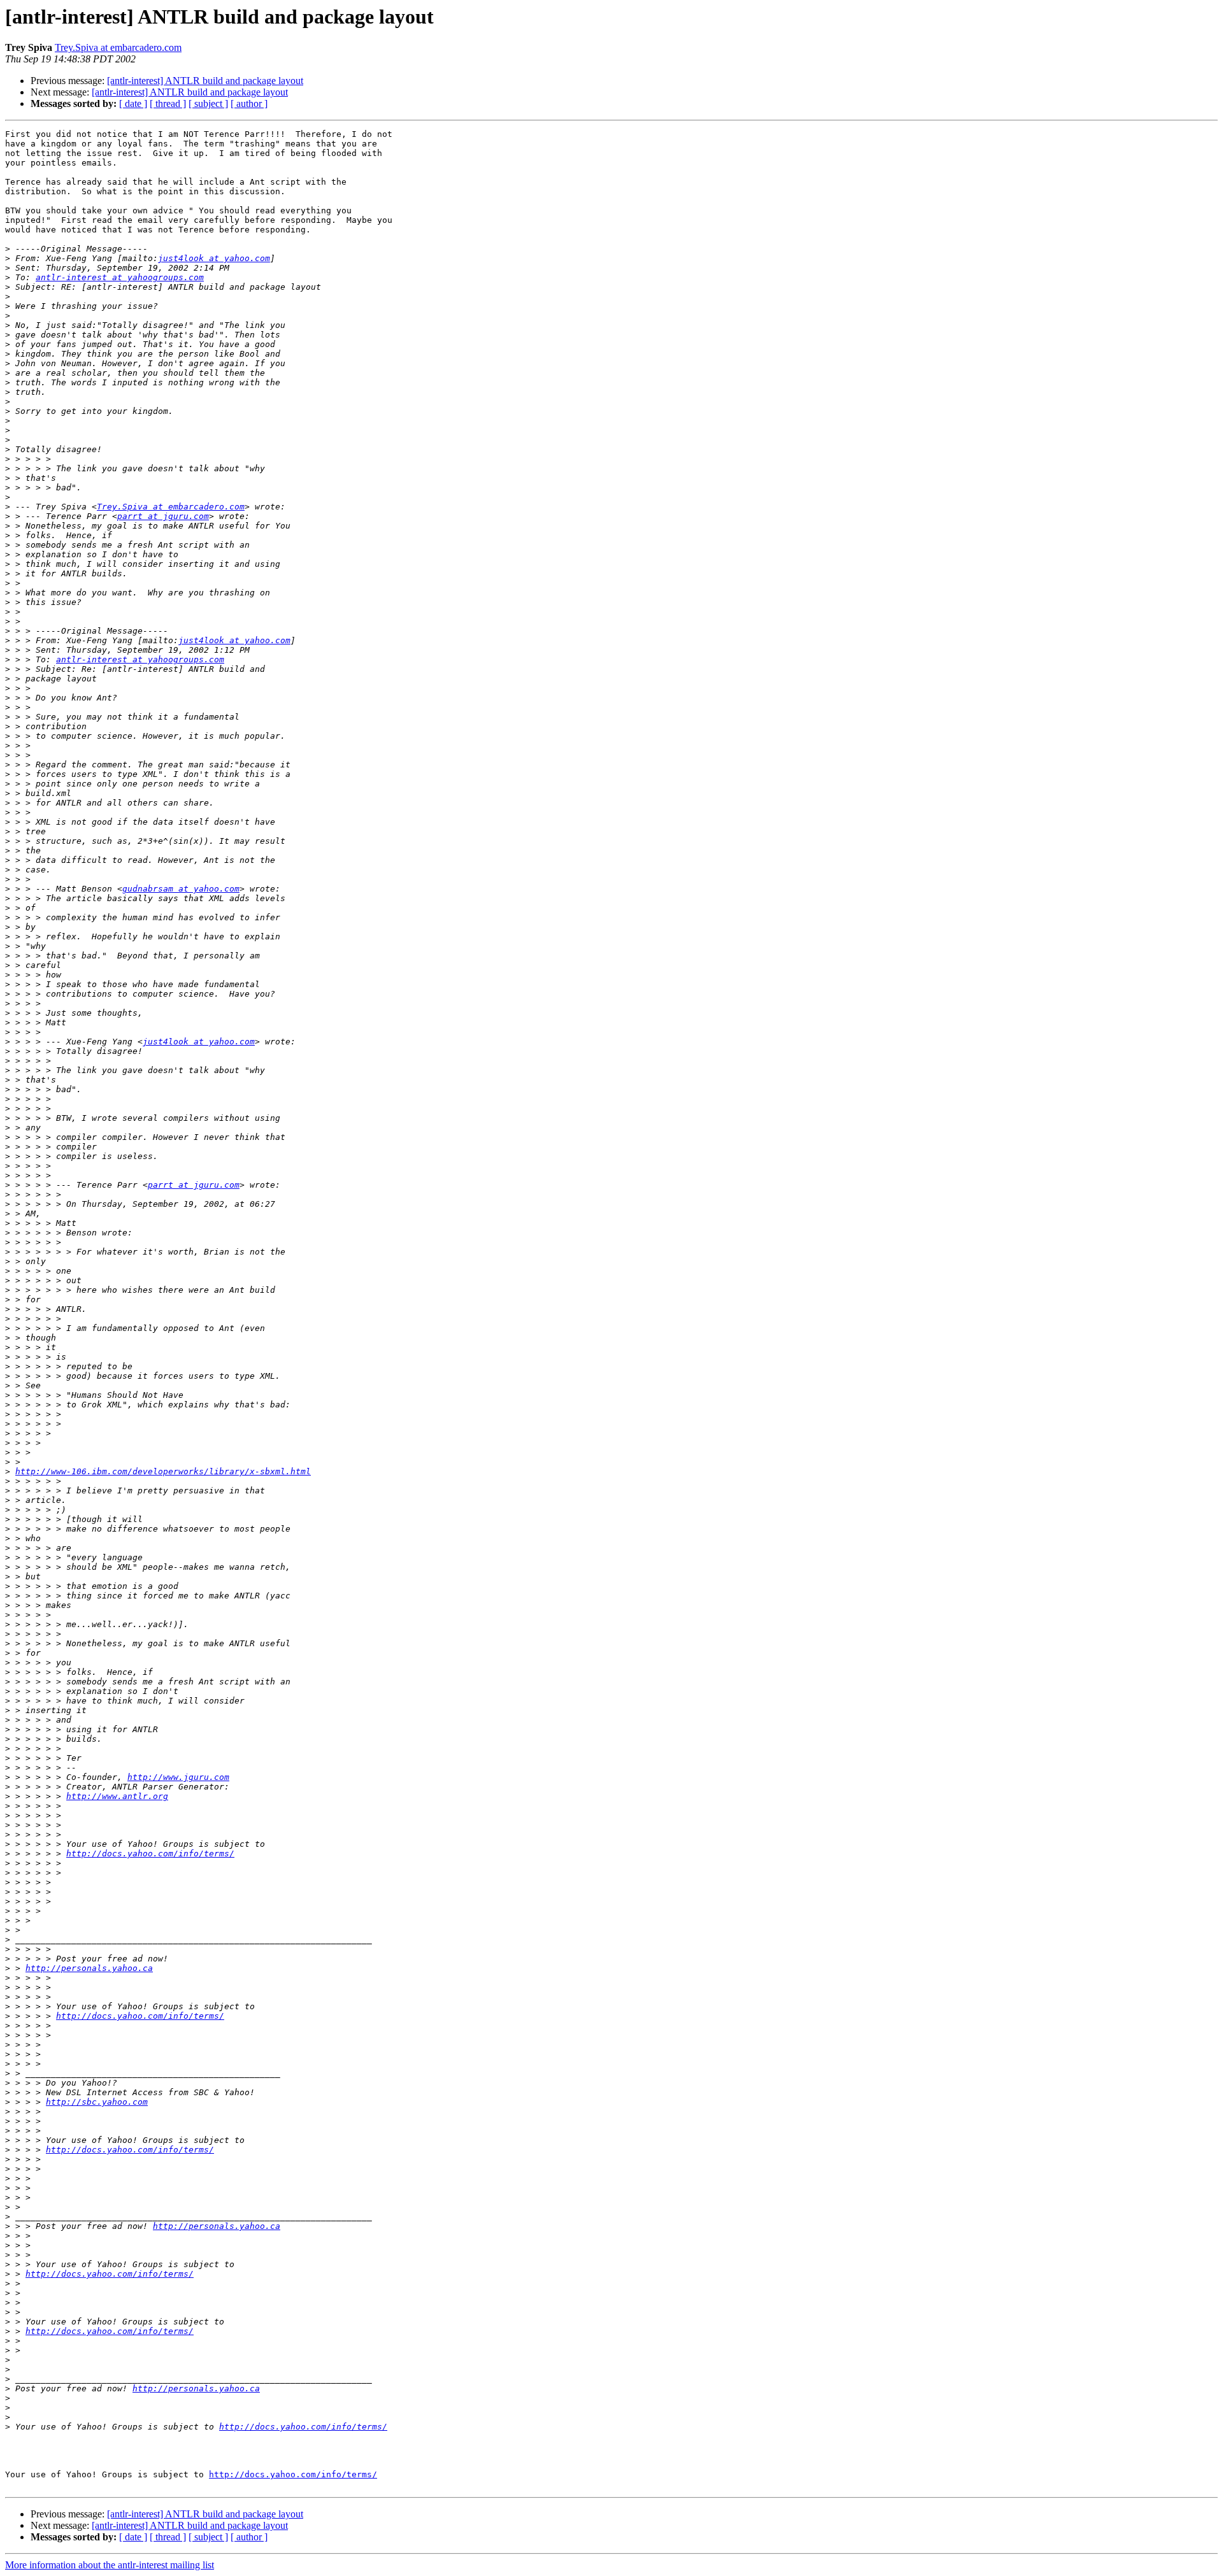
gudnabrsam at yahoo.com (181, 889)
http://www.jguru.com (178, 1777)
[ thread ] (168, 103)
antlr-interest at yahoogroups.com (120, 277)
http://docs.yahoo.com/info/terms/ (150, 1854)
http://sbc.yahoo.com (97, 2102)
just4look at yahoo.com (214, 258)
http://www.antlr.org (117, 1796)
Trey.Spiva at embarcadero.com (118, 47)
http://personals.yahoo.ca (89, 1968)
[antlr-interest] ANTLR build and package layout (205, 81)
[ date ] (133, 103)
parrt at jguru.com (163, 516)
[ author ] (249, 103)
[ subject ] (208, 103)
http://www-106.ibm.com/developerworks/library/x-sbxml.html (163, 1471)
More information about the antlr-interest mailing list (110, 2565)
